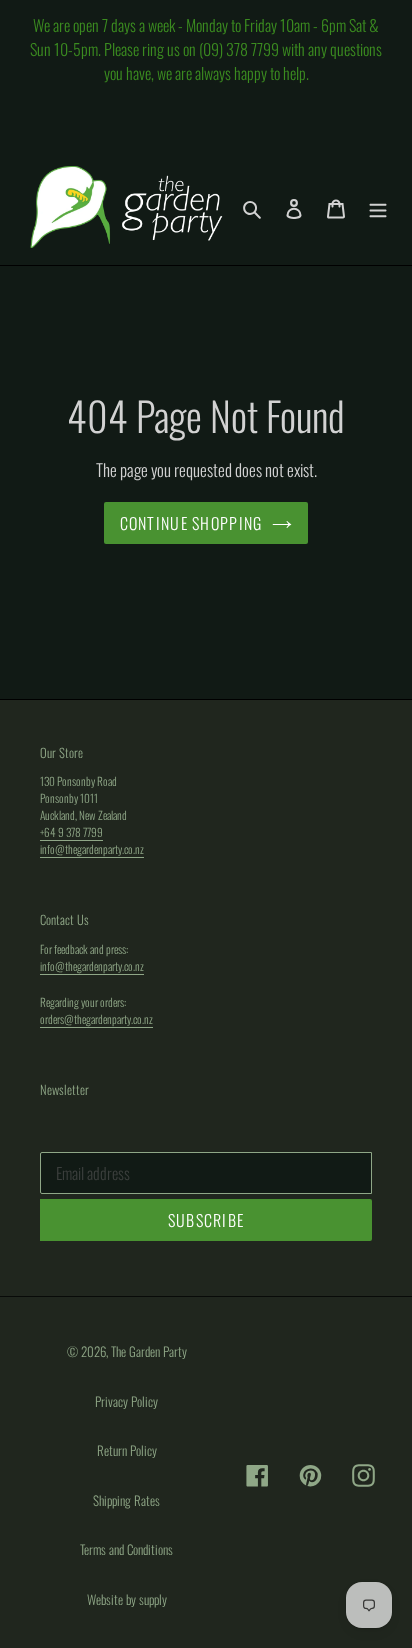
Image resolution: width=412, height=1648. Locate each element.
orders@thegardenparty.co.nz (96, 1018)
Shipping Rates (126, 1500)
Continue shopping (191, 523)
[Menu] (378, 207)
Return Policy (127, 1450)
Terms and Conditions (126, 1549)
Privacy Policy (126, 1401)
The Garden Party (149, 1351)
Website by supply (127, 1599)
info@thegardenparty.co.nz (92, 848)
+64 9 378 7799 (71, 831)
